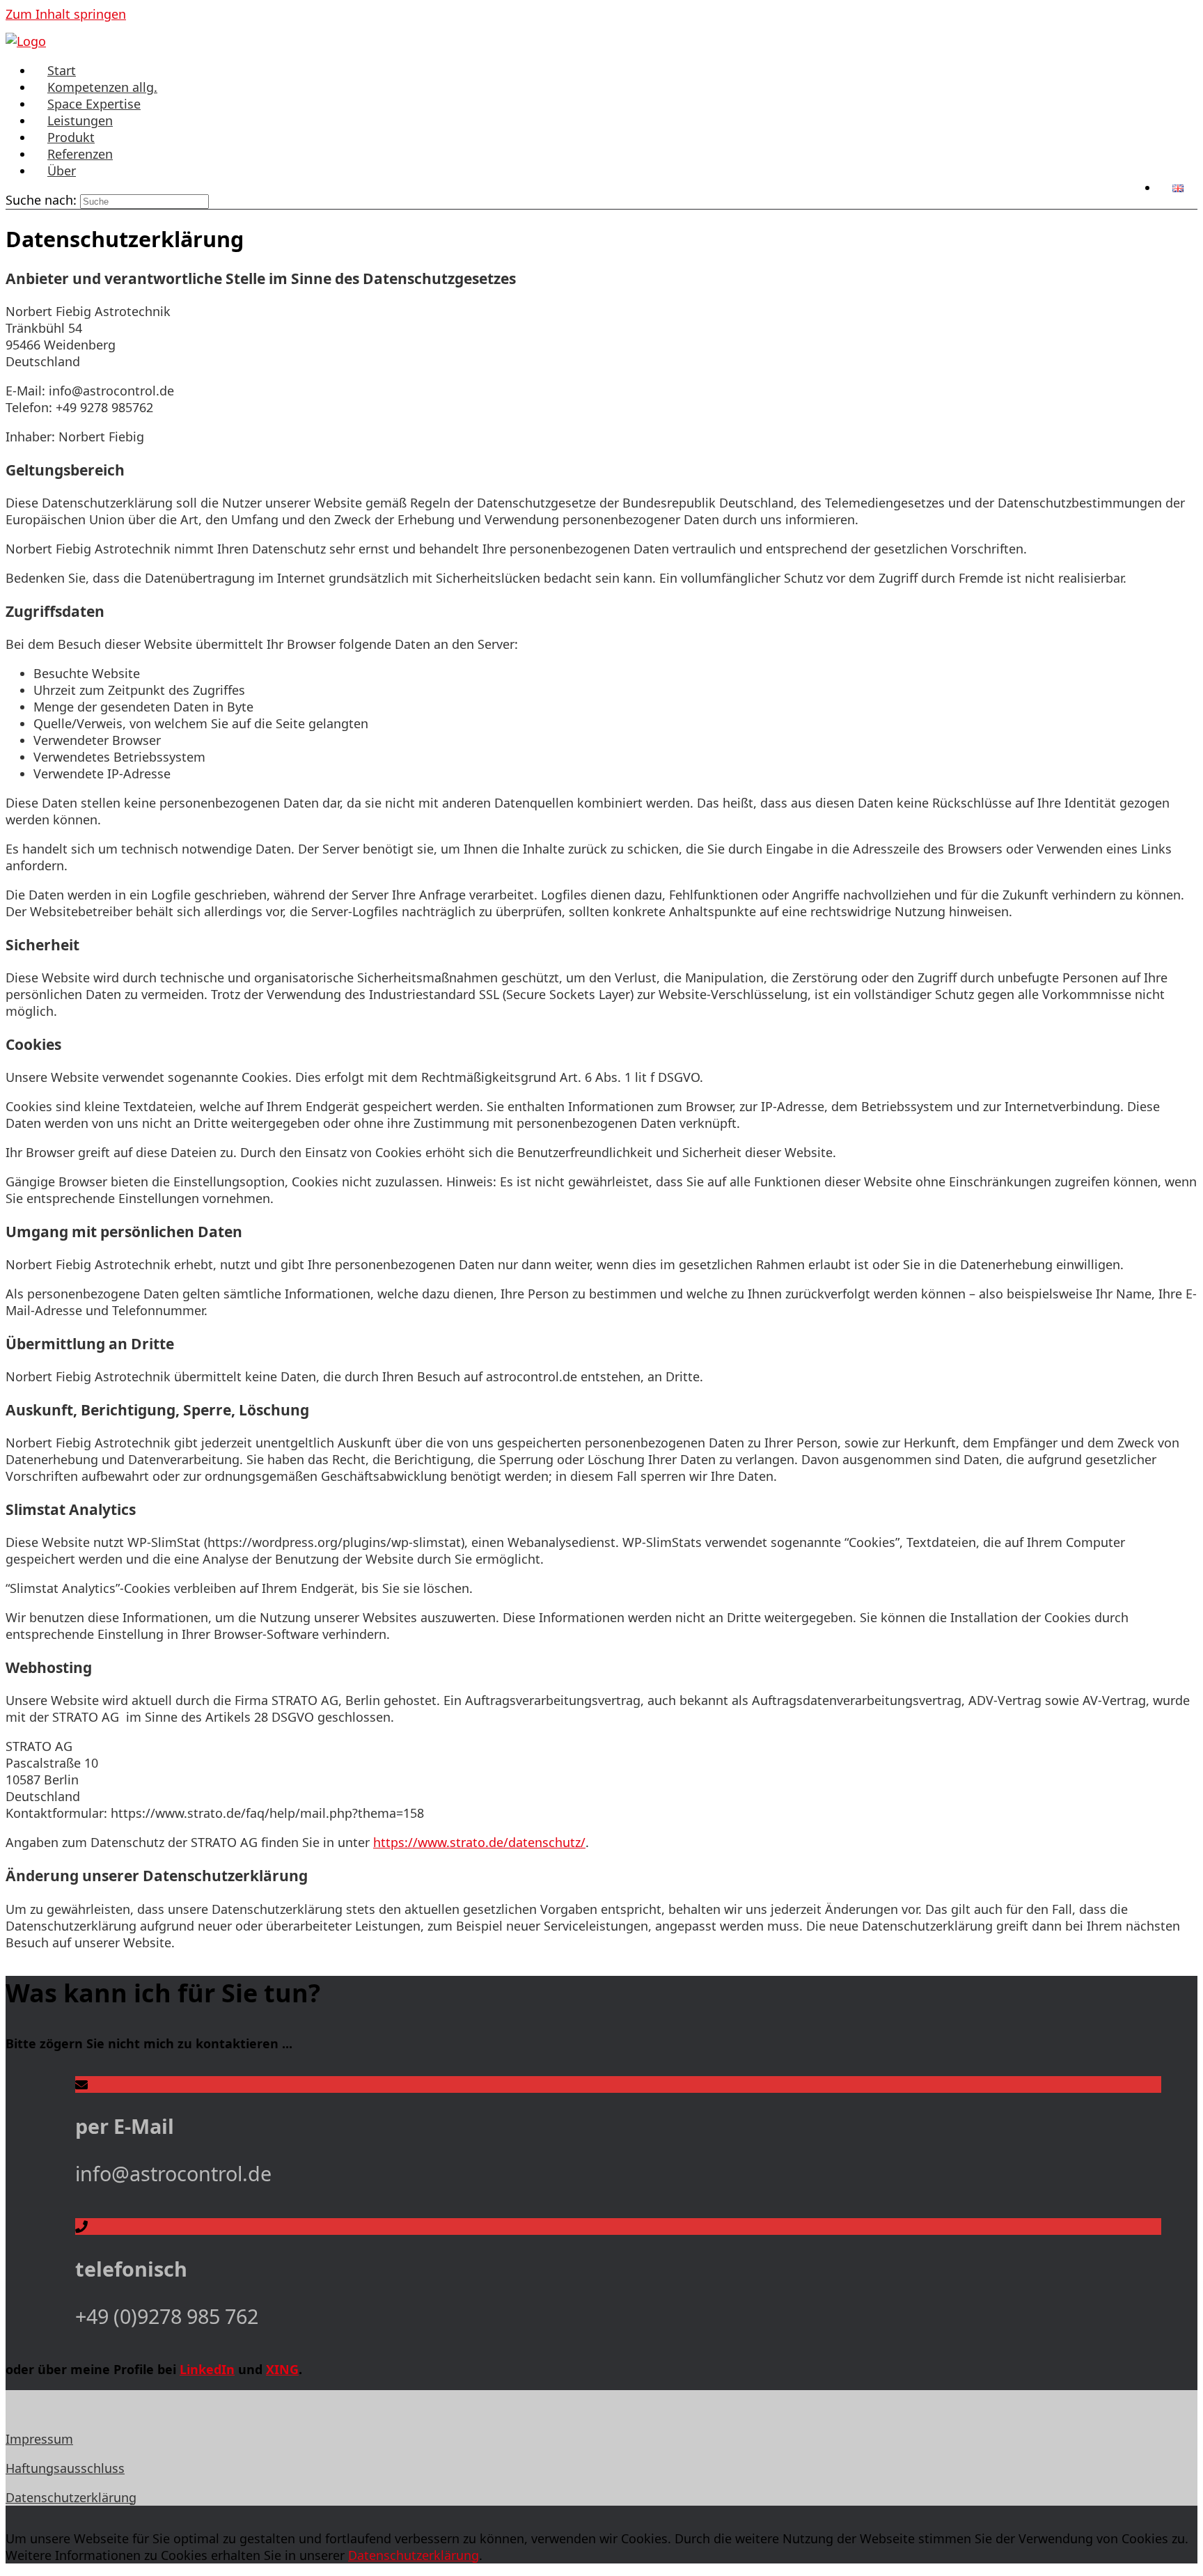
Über (62, 171)
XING (282, 2369)
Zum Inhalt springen (66, 14)
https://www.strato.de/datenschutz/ (479, 1842)
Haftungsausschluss (65, 2468)
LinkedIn (207, 2369)
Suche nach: (41, 200)
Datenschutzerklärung (71, 2497)
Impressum (39, 2439)
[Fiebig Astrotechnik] (26, 41)
